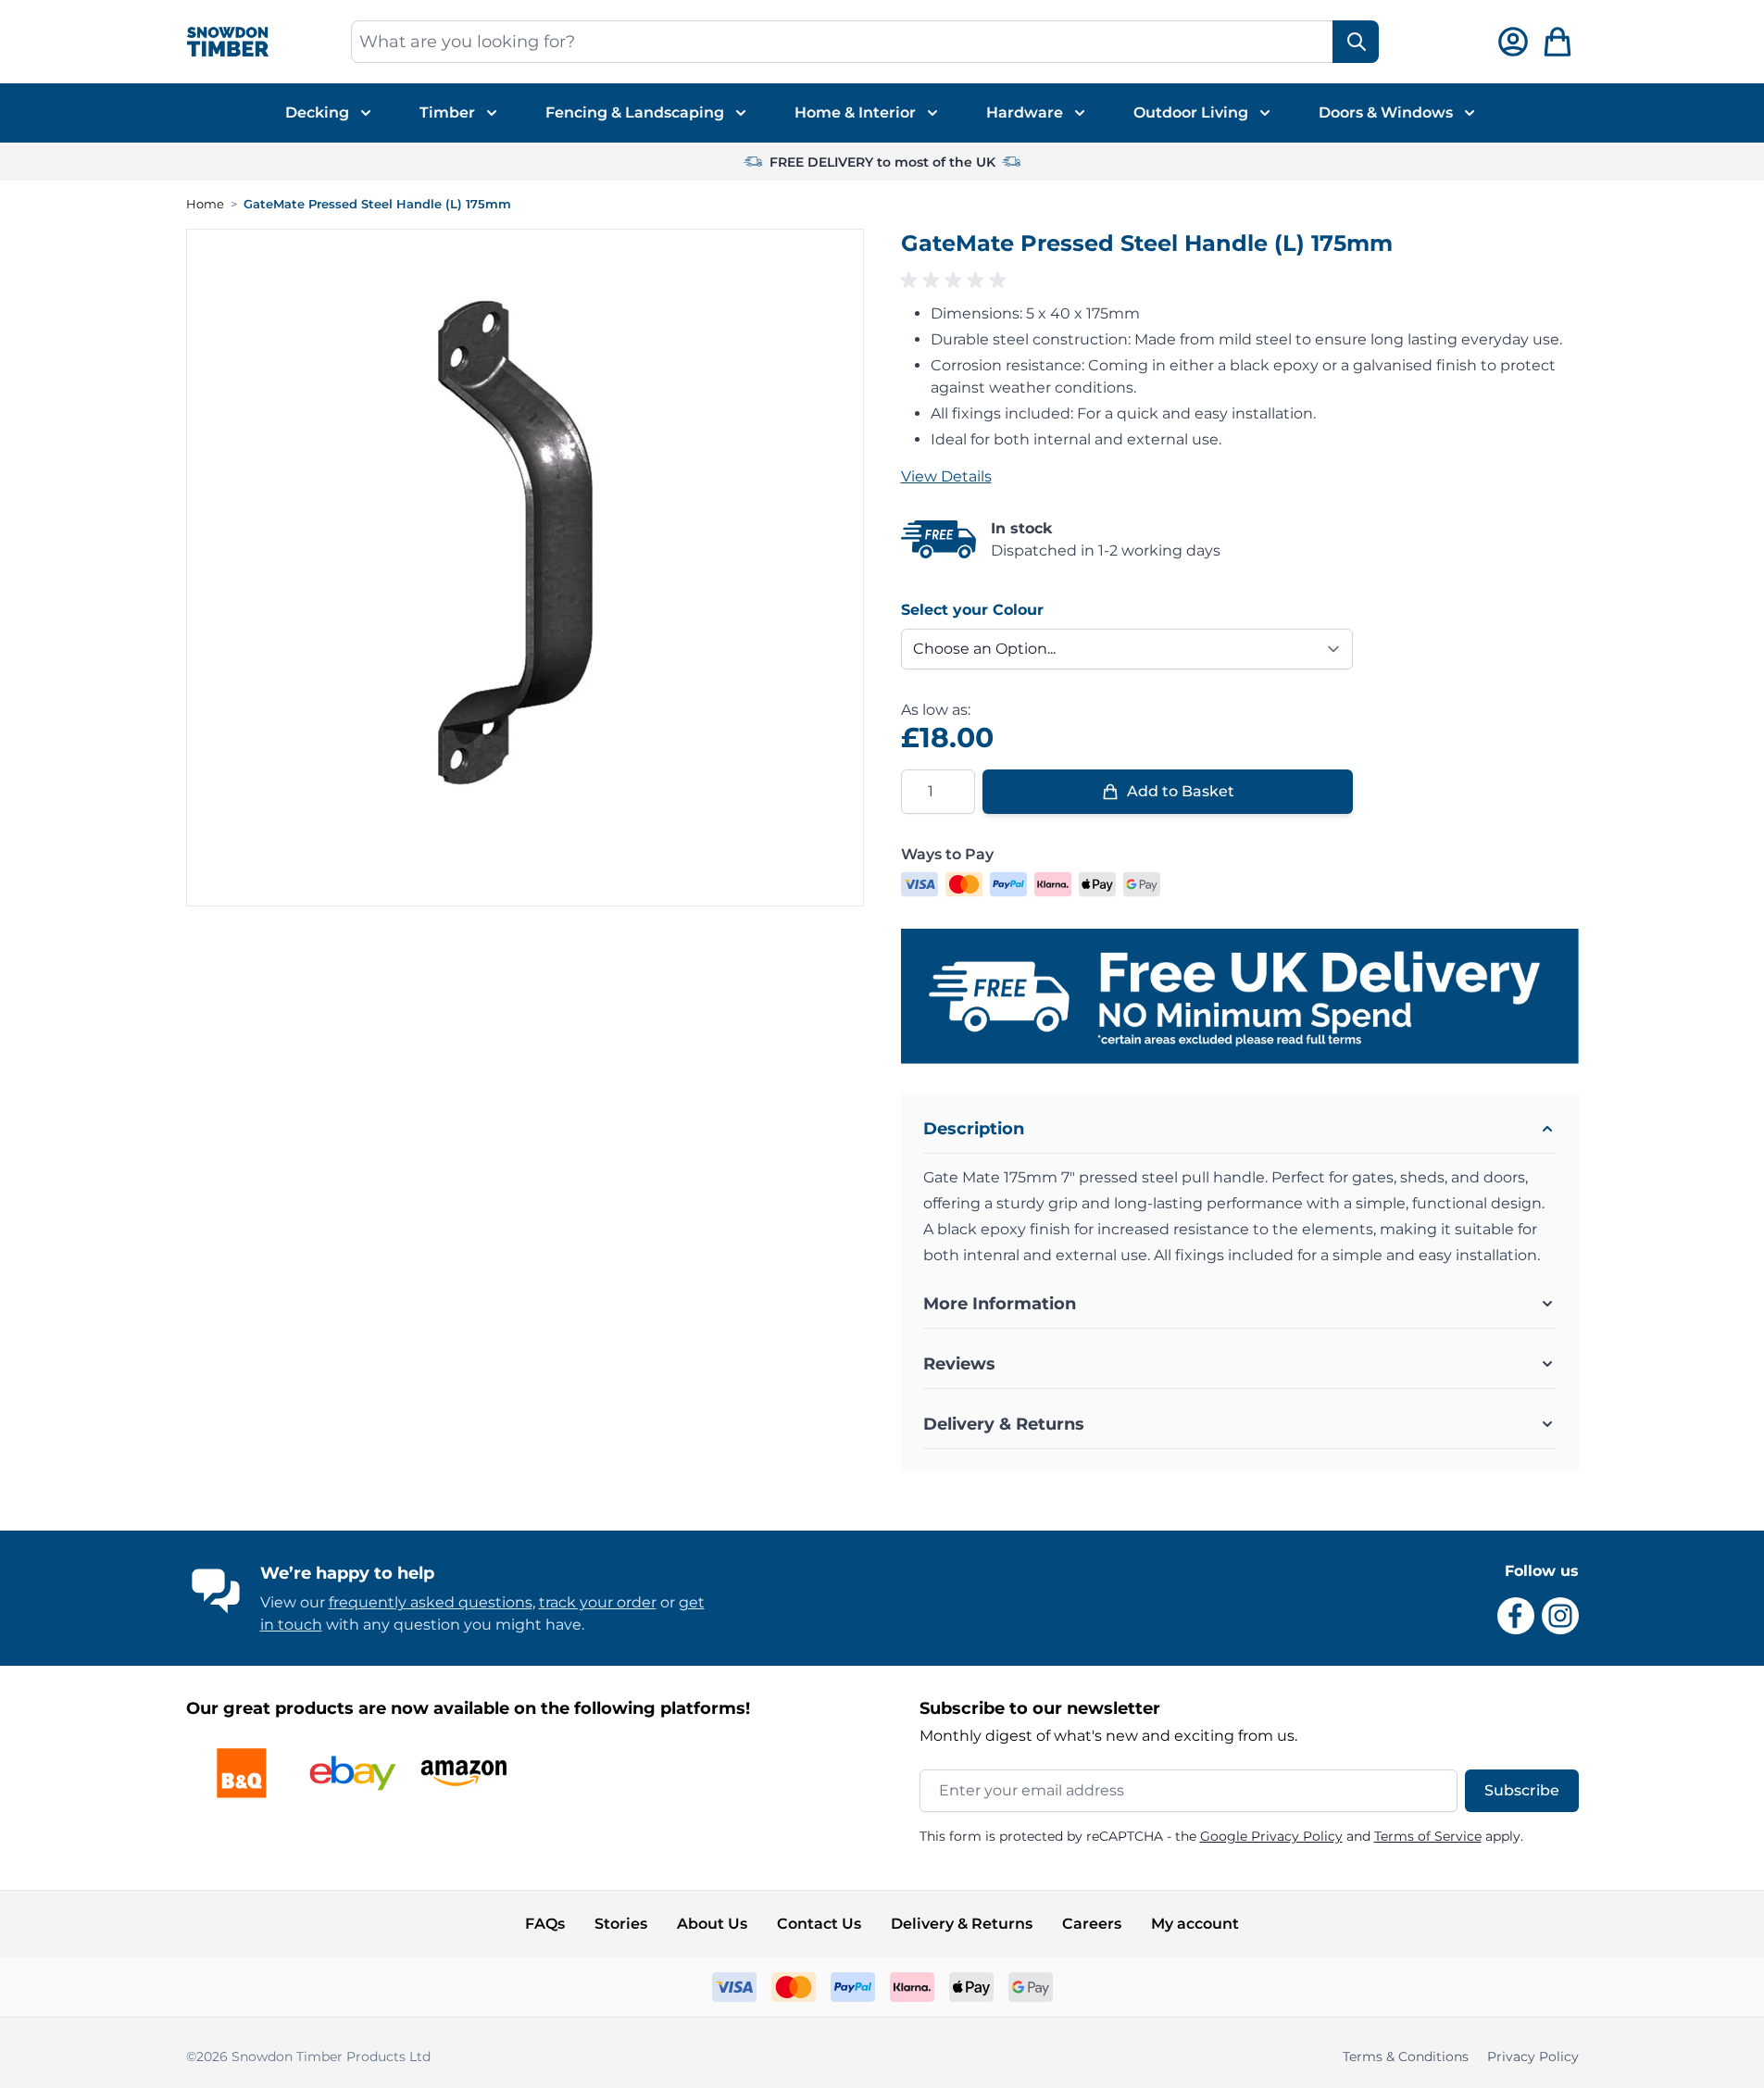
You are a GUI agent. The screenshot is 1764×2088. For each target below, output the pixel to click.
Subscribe (1522, 1790)
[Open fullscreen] (525, 568)
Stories (621, 1924)
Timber (447, 113)
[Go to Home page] (228, 42)
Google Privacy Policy (1271, 1836)
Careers (1092, 1924)
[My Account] (1513, 42)
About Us (712, 1924)
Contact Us (819, 1924)
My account (1195, 1924)
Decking (317, 113)
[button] (1240, 281)
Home (205, 204)
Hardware (1025, 113)
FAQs (545, 1924)
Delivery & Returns (962, 1924)
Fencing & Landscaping (635, 113)
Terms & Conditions (1406, 2057)
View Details (946, 476)
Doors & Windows (1386, 113)
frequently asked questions (431, 1602)
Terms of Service (1428, 1836)
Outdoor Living (1191, 113)
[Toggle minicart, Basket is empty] (1558, 42)
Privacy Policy (1533, 2057)
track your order (598, 1602)
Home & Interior (855, 113)
